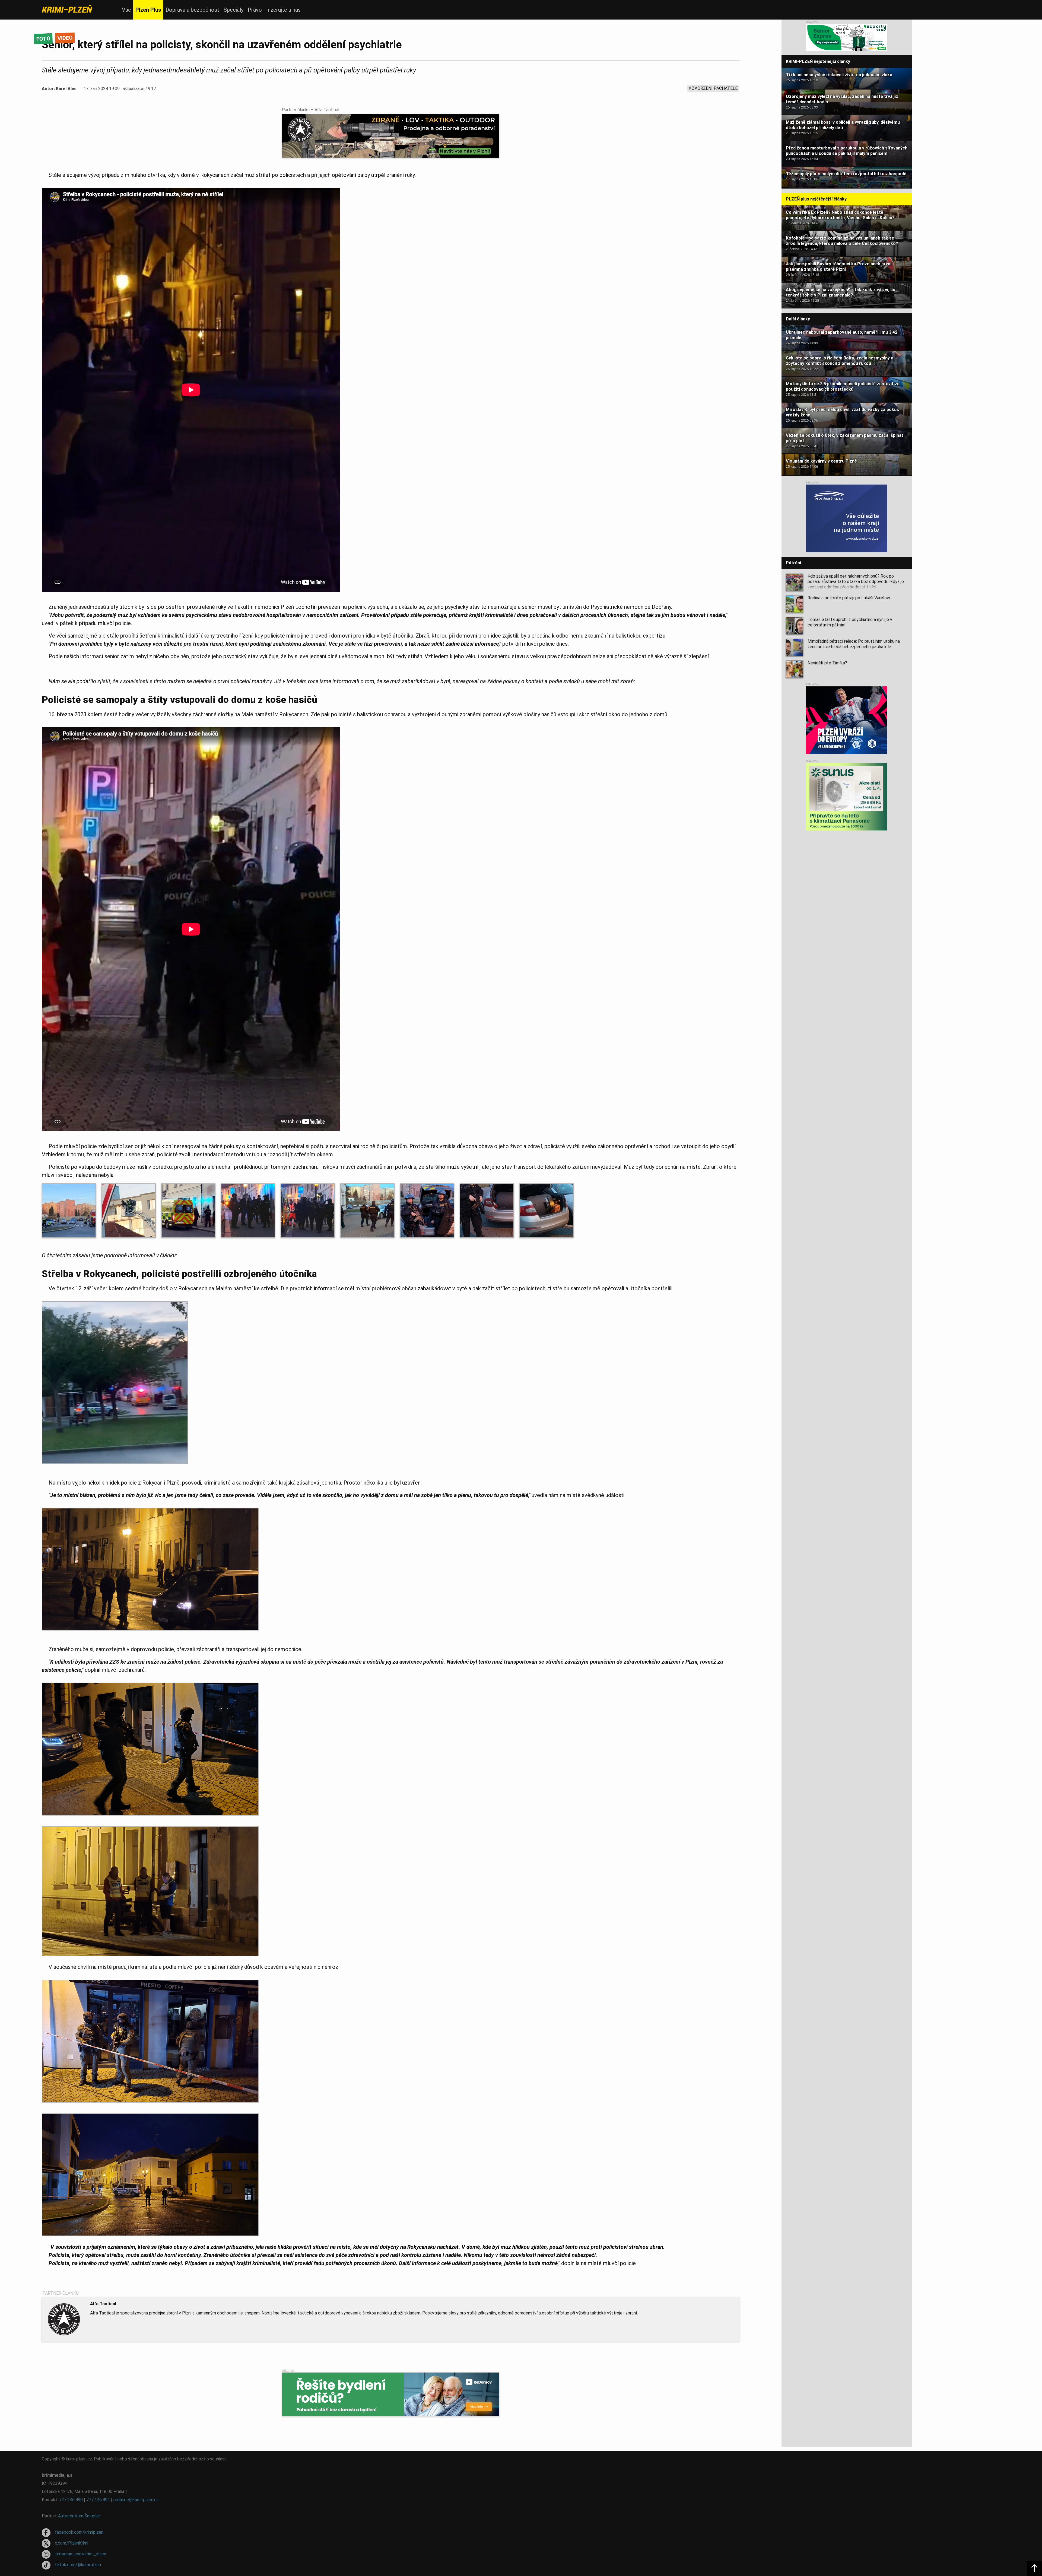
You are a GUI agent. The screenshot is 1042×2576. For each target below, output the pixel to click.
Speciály (234, 10)
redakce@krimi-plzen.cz (136, 2500)
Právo (255, 10)
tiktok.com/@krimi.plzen (78, 2565)
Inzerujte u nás (283, 10)
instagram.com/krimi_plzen (80, 2554)
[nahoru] (1034, 2568)
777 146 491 (98, 2500)
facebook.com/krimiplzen (79, 2532)
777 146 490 (71, 2500)
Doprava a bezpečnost (192, 10)
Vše (126, 10)
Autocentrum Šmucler (79, 2516)
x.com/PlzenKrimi (72, 2543)
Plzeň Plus (148, 10)
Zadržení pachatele (715, 88)
